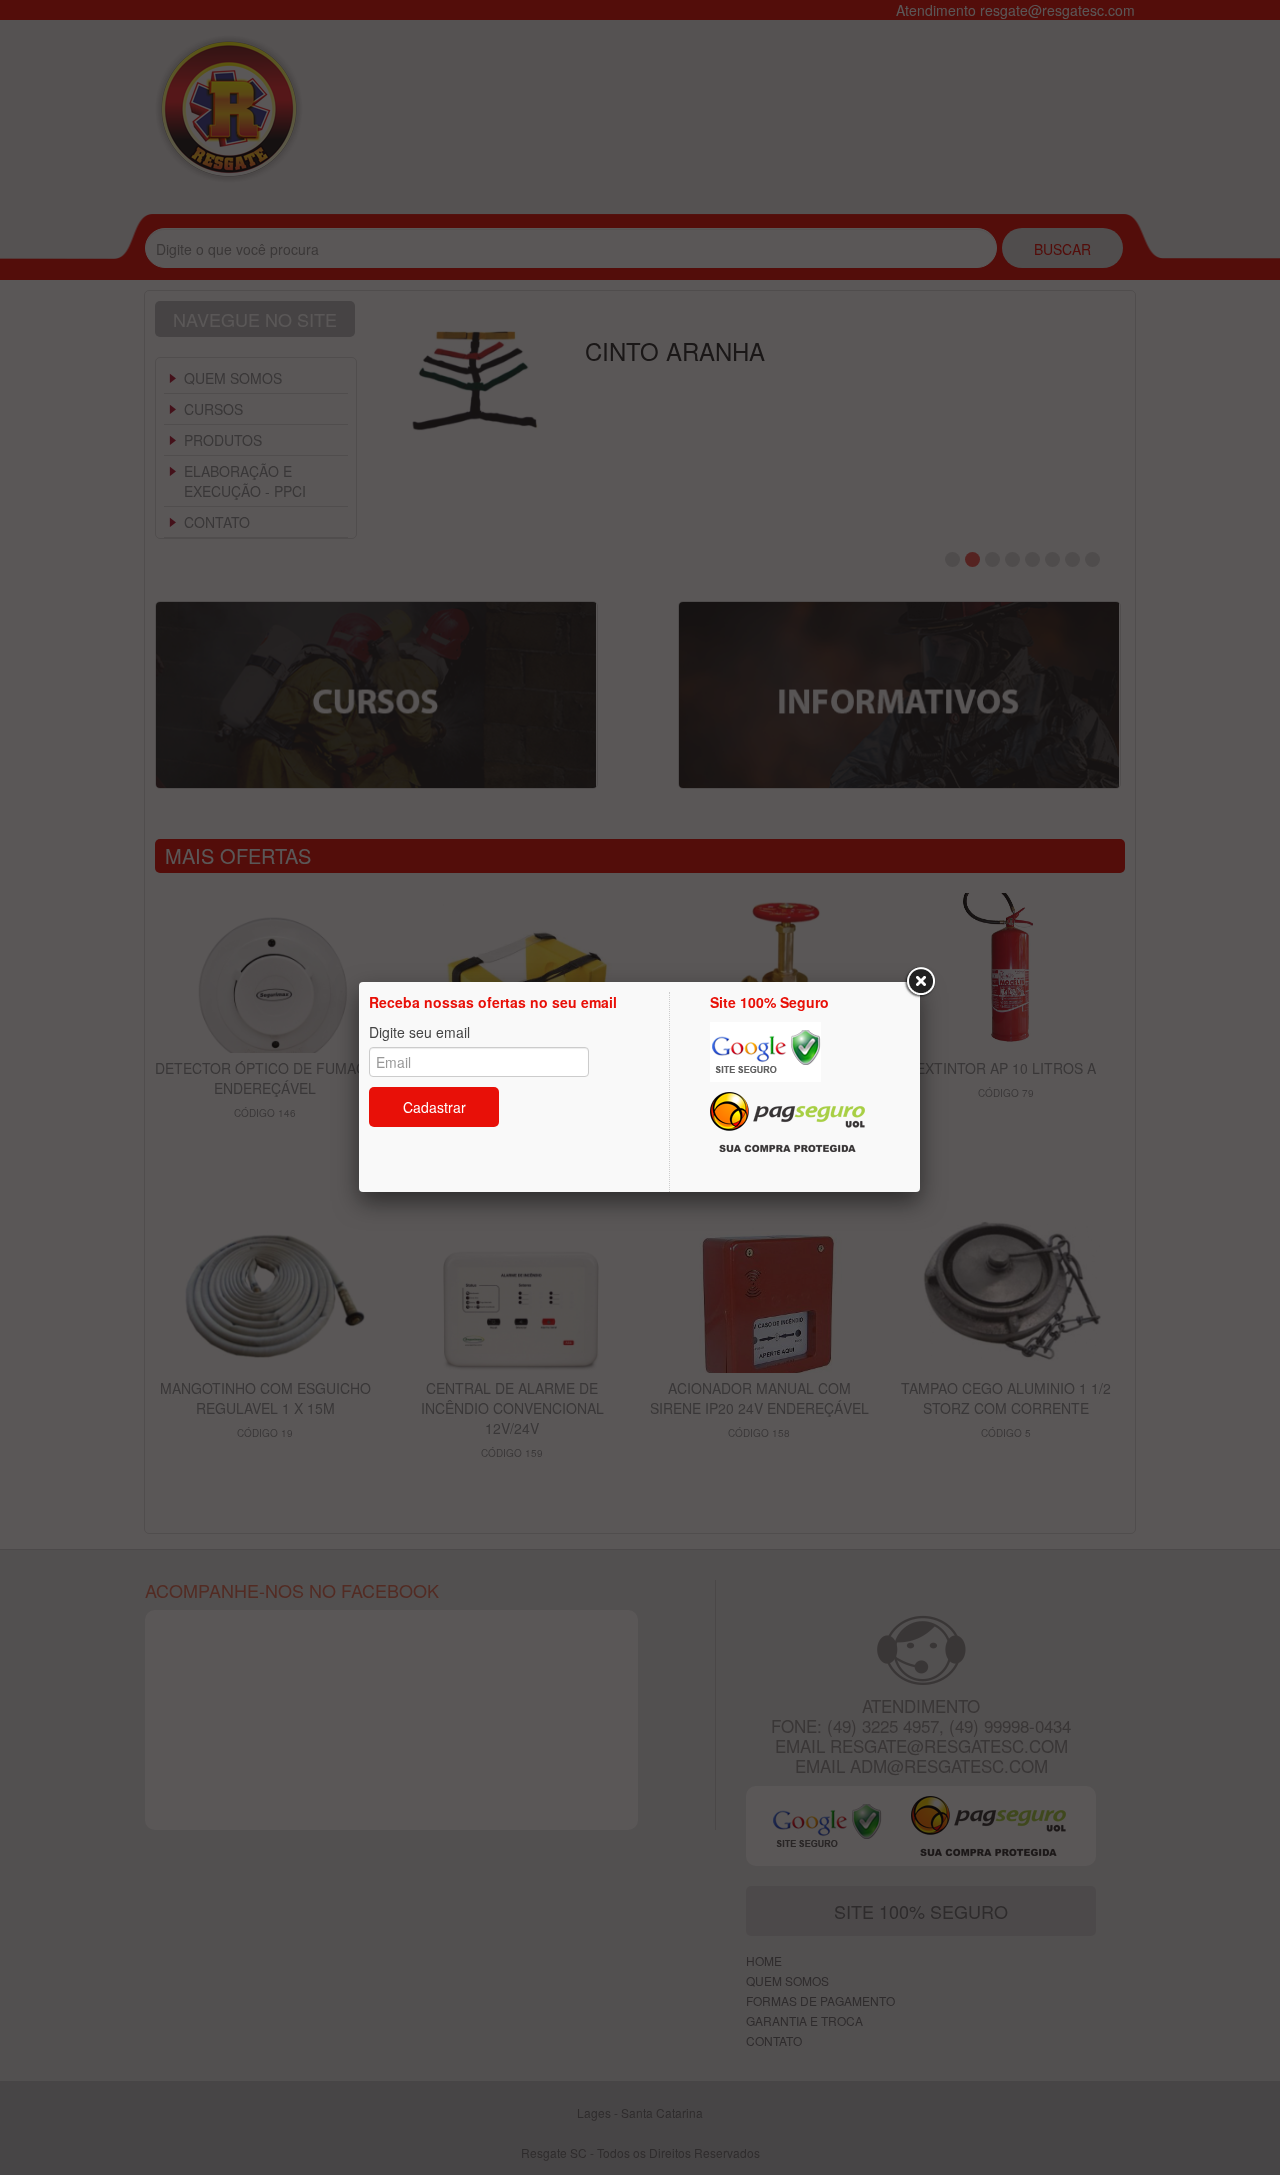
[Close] (920, 982)
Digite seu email (419, 1032)
